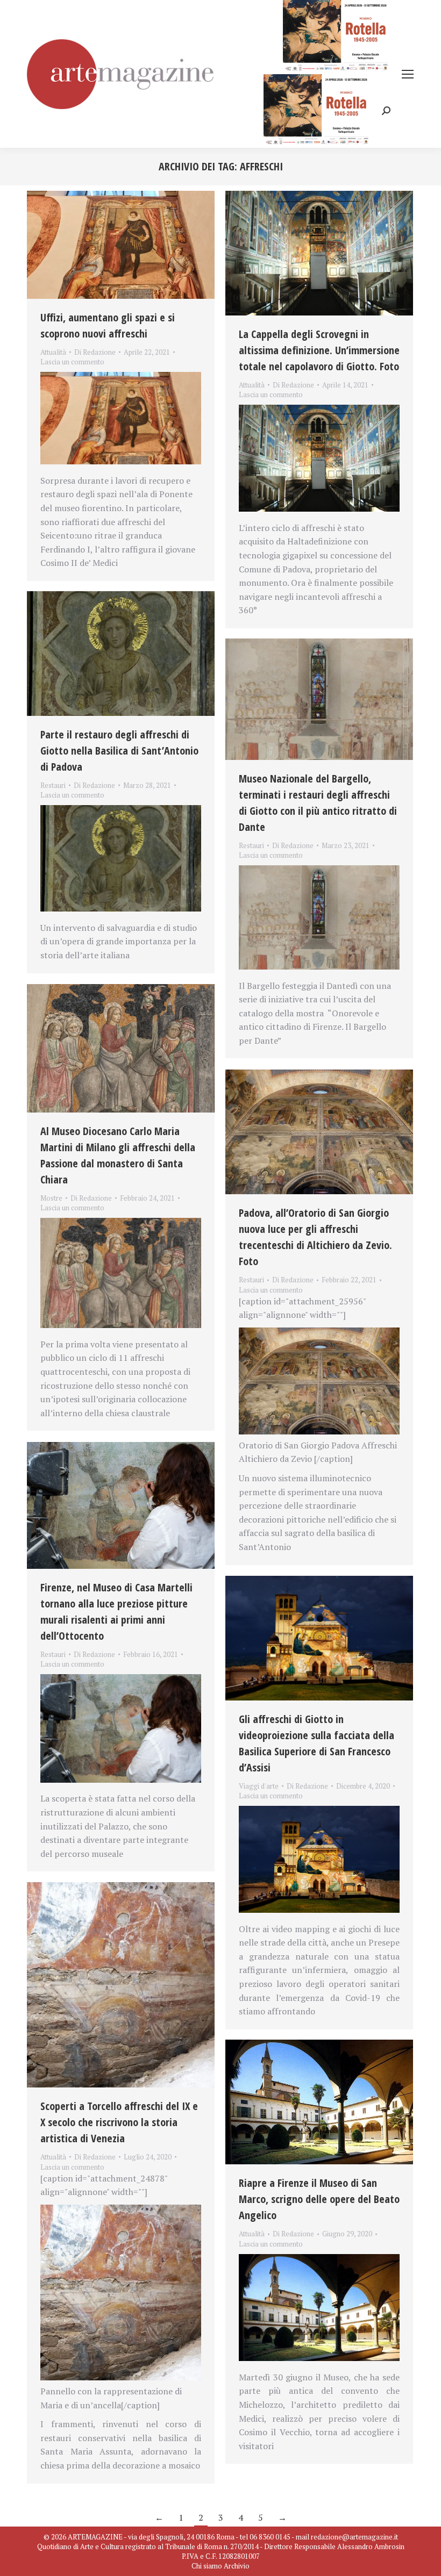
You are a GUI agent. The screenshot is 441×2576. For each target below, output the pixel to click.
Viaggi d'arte (259, 1786)
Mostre (51, 1198)
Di (95, 352)
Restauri (53, 785)
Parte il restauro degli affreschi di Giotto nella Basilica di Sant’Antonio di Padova (119, 751)
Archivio (237, 2566)
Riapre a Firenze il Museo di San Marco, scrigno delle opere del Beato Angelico (319, 2199)
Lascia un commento (72, 362)
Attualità (53, 352)
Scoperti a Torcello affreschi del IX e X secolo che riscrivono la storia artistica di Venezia (119, 2122)
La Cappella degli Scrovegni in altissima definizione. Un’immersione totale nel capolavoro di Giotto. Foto (319, 350)
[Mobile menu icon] (408, 74)
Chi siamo (207, 2566)
